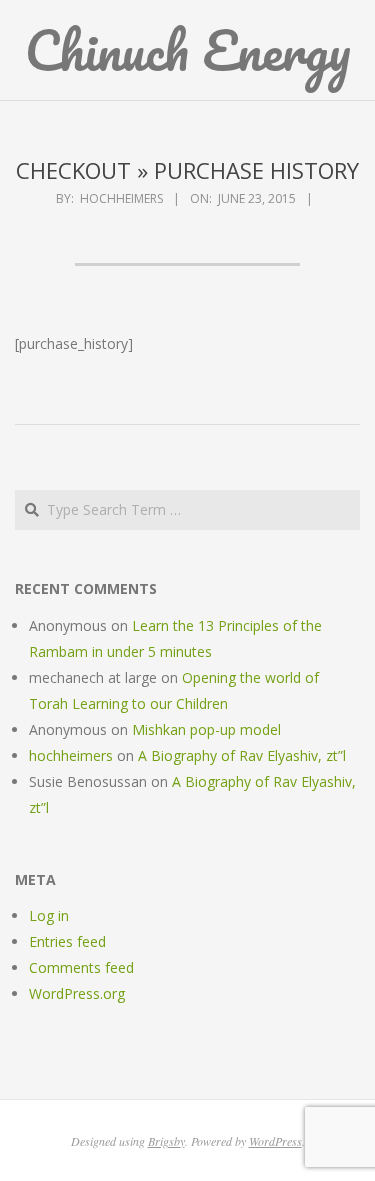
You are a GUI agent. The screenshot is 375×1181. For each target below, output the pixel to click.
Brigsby (166, 1141)
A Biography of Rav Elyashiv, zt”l (242, 755)
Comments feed (81, 967)
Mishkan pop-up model (206, 729)
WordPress (275, 1141)
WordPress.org (77, 993)
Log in (49, 915)
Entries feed (67, 941)
